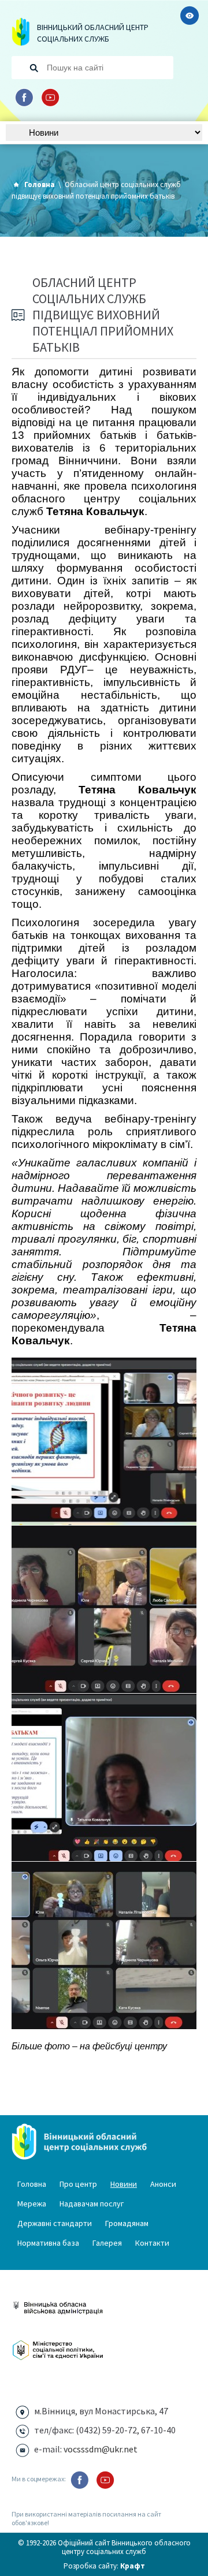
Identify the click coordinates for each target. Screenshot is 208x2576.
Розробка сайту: (104, 2566)
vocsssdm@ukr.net (101, 2449)
